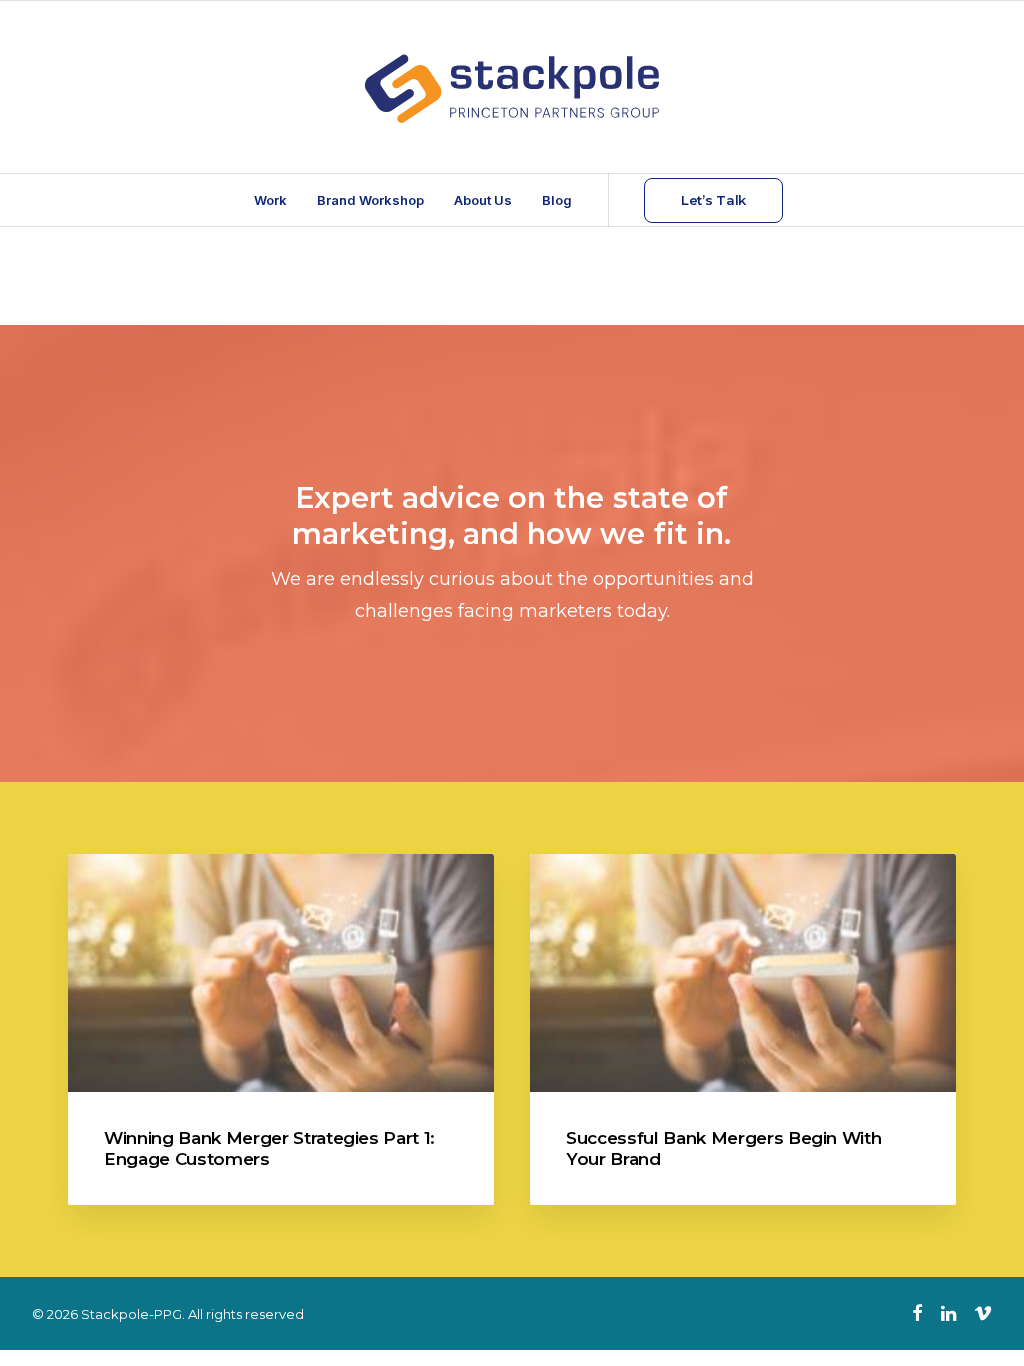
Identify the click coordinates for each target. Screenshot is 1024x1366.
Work (270, 200)
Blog (557, 200)
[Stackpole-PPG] (512, 87)
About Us (483, 200)
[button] (281, 973)
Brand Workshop (370, 200)
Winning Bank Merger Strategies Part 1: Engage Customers (269, 1148)
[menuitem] (270, 200)
